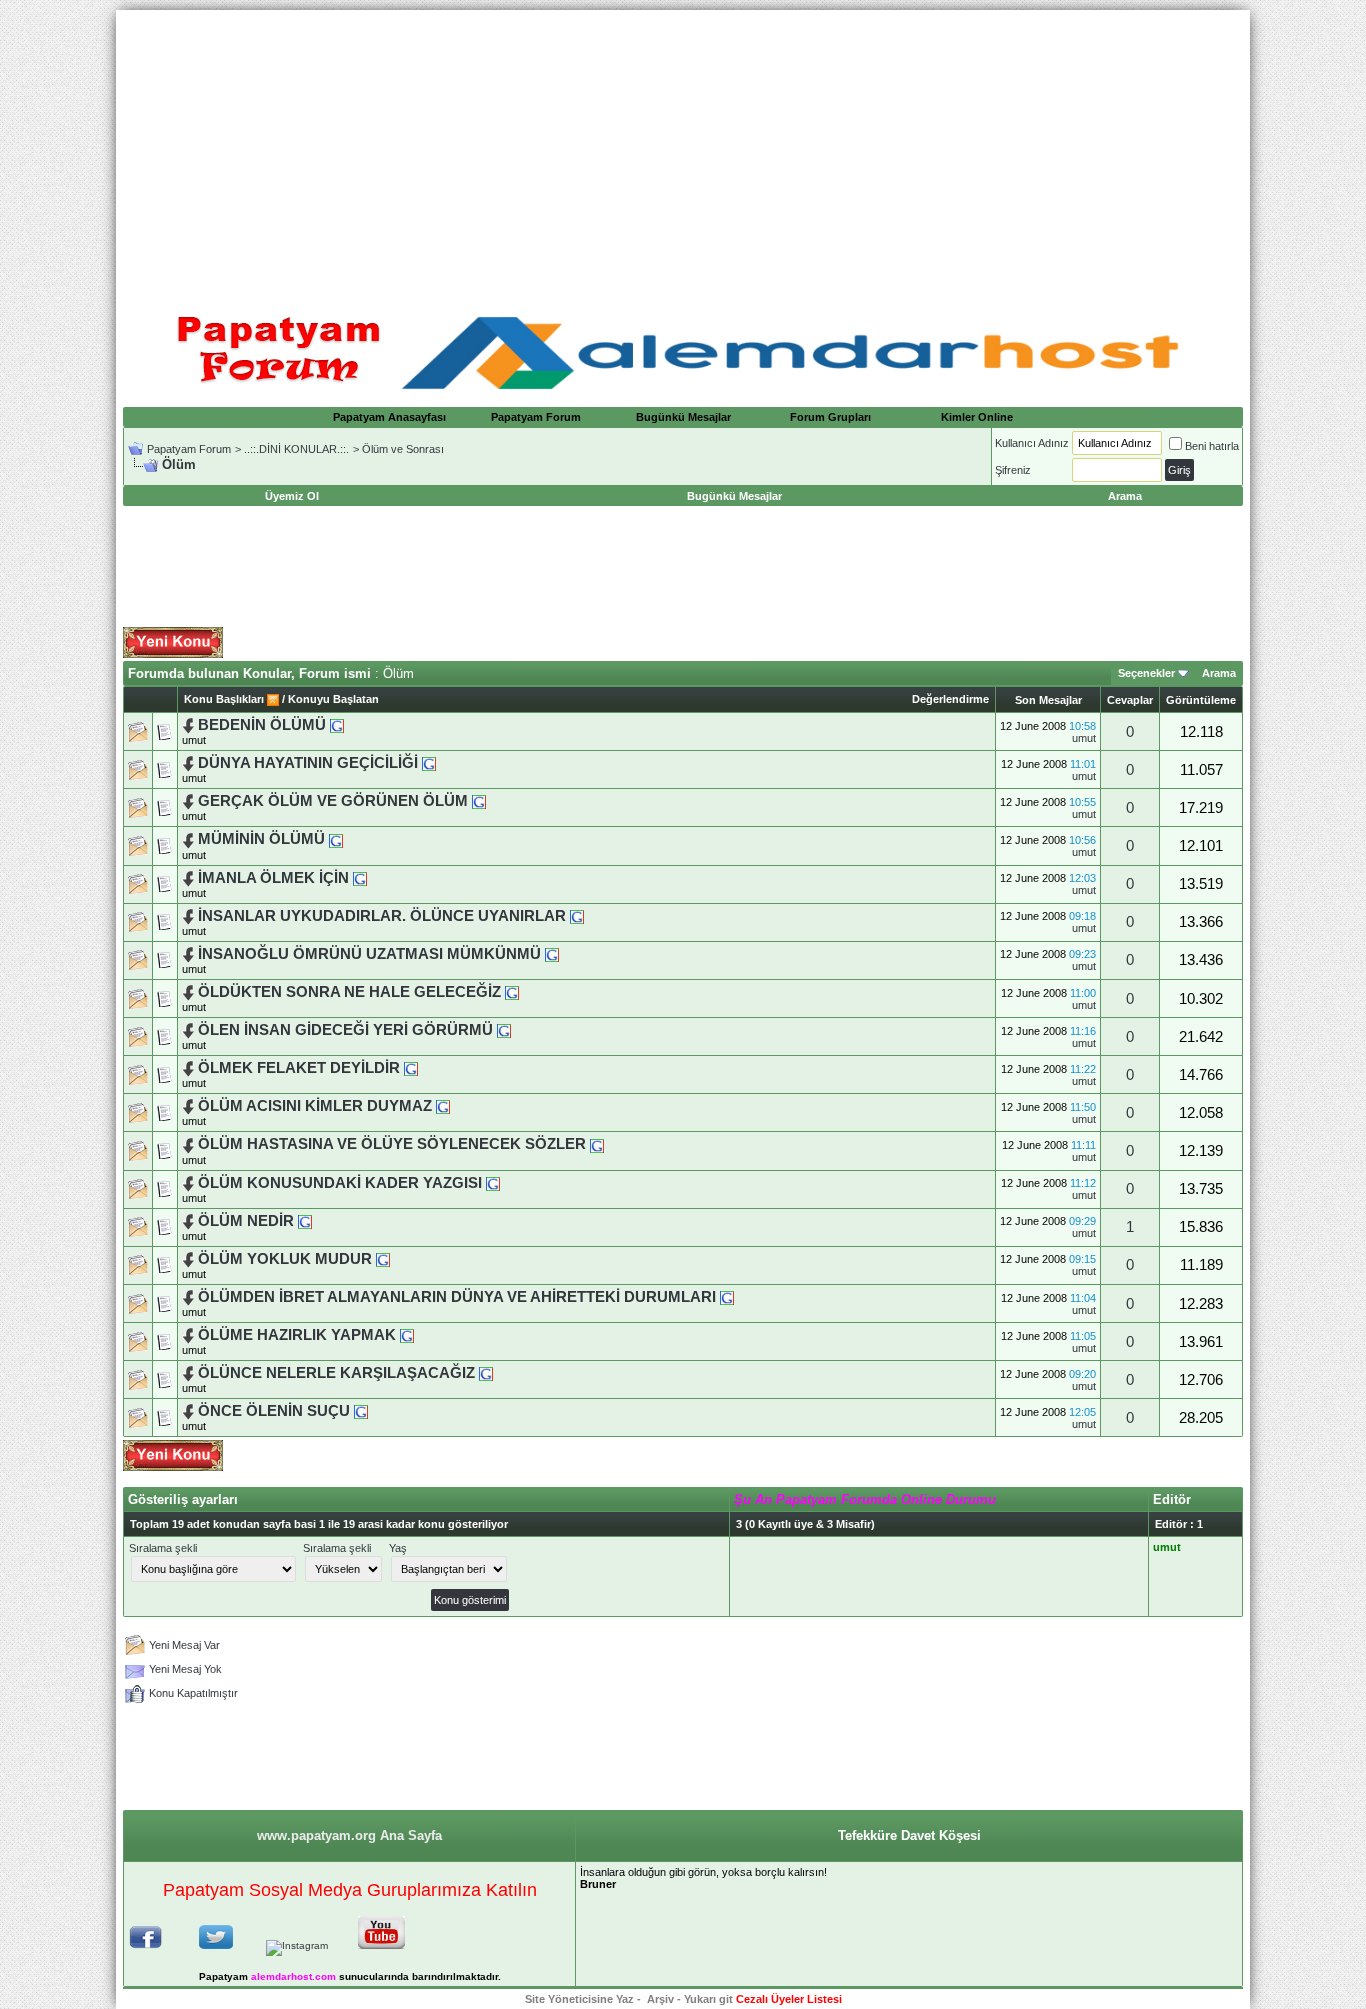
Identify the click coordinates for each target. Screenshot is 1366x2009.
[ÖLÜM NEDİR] (305, 1221)
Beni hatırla (1212, 446)
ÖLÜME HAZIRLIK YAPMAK (297, 1335)
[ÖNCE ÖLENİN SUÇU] (361, 1411)
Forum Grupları (830, 417)
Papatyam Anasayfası (389, 417)
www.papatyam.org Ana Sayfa (349, 1835)
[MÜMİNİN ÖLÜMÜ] (336, 839)
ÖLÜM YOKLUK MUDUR (285, 1259)
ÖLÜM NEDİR (246, 1221)
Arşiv (660, 1999)
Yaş (398, 1548)
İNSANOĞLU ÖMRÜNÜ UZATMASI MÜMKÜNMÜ (369, 954)
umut (194, 740)
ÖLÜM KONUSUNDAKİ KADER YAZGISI (340, 1183)
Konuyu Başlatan (333, 699)
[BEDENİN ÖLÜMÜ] (337, 725)
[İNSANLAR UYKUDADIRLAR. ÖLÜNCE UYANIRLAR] (577, 916)
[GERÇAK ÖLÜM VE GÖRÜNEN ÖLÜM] (479, 801)
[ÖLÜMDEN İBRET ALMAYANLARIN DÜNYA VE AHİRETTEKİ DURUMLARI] (727, 1297)
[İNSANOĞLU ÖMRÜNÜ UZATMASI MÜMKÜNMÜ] (552, 954)
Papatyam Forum (536, 417)
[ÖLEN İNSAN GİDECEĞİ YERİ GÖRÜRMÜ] (504, 1030)
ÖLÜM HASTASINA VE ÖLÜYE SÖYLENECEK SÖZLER (392, 1144)
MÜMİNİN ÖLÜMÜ (261, 839)
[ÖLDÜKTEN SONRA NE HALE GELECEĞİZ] (512, 992)
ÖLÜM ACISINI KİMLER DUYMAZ (315, 1106)
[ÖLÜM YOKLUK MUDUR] (383, 1259)
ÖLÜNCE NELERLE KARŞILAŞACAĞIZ (336, 1373)
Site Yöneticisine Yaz (579, 1999)
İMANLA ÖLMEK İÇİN (273, 878)
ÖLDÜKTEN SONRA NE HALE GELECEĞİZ (349, 992)
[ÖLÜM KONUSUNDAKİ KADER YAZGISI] (493, 1183)
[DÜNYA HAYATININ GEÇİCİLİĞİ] (429, 763)
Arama (1219, 673)
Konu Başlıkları (224, 699)
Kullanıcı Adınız (1032, 443)
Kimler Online (977, 417)
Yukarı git (708, 1999)
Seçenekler (1146, 673)
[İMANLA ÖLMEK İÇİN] (360, 878)
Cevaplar (1130, 700)
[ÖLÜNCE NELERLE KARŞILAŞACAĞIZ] (486, 1373)
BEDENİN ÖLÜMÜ (262, 725)
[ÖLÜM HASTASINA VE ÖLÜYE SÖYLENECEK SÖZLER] (597, 1144)
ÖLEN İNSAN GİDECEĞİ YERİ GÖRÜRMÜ (345, 1030)
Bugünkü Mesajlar (683, 417)
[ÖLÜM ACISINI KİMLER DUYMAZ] (443, 1106)
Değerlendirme (950, 699)
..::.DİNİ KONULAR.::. (296, 449)
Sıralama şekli (163, 1548)
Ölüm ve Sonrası (403, 449)
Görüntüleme (1201, 700)
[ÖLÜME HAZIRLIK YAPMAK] (407, 1335)
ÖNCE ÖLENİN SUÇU (274, 1411)
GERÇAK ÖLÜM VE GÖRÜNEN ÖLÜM (333, 801)
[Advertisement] (683, 150)
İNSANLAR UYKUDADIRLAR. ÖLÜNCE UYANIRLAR (382, 916)
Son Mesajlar (1048, 700)
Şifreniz (1013, 470)
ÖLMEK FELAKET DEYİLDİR (299, 1068)
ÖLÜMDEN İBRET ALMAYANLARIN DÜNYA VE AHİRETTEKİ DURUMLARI (457, 1297)
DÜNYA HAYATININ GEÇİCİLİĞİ (310, 763)
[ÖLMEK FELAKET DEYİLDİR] (411, 1068)
